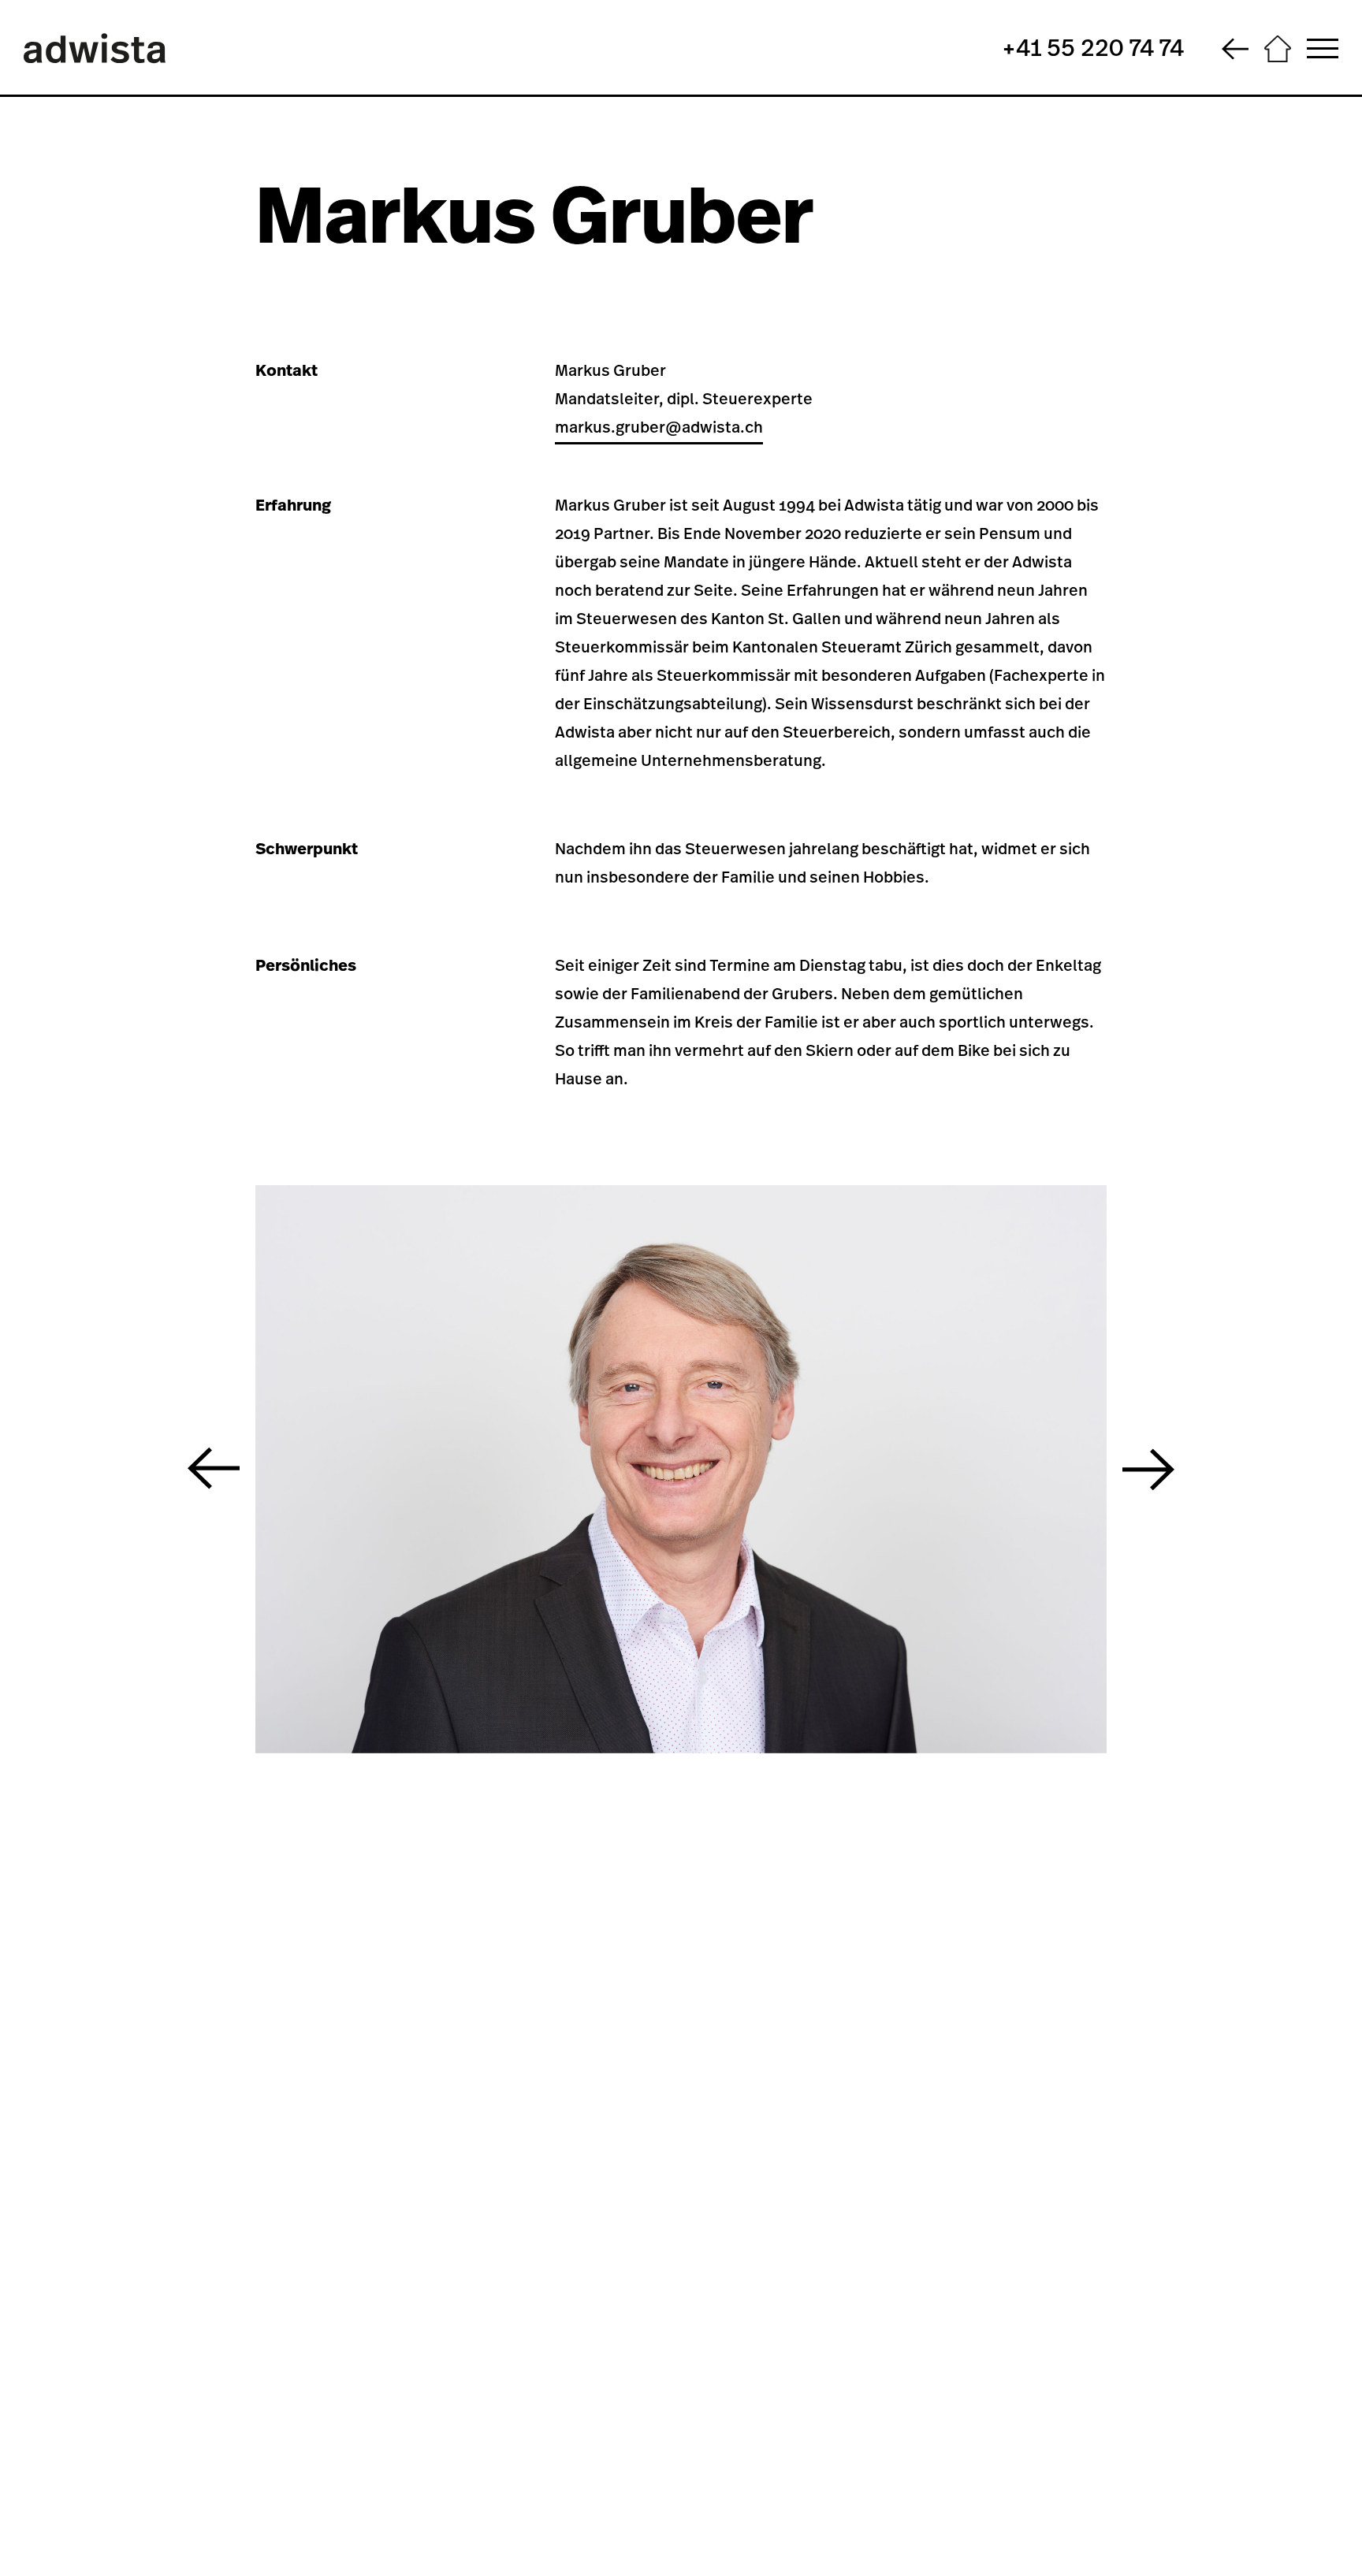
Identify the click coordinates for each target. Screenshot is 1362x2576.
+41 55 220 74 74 (1093, 49)
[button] (214, 1469)
